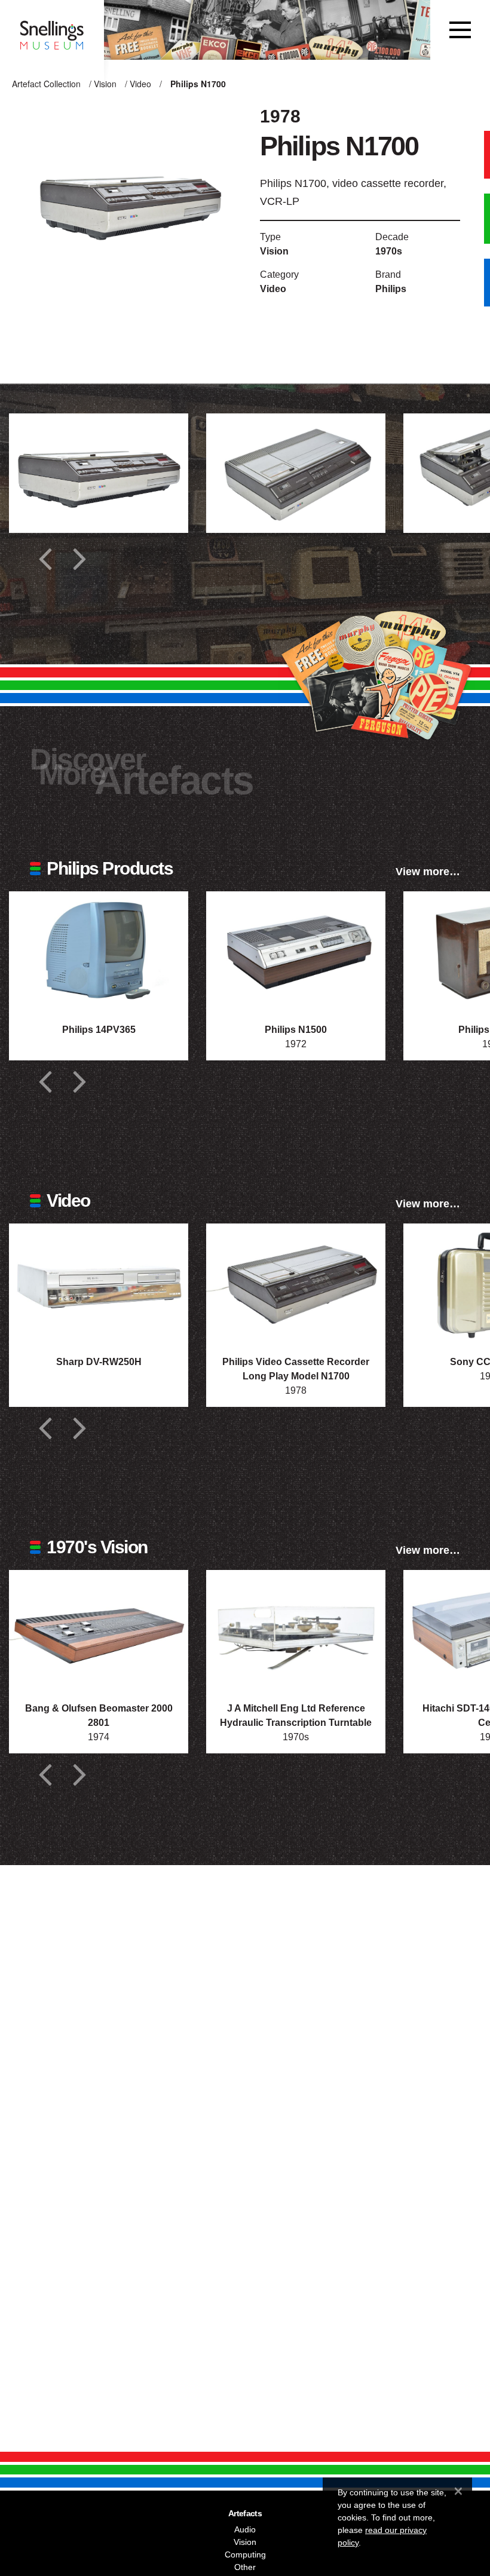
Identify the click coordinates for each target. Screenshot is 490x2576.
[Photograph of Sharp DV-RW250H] (99, 1283)
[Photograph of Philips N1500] (296, 951)
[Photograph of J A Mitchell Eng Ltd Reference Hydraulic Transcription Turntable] (296, 1630)
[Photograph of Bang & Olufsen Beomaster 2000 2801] (99, 1630)
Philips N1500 (296, 1030)
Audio (245, 2529)
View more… (428, 872)
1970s (389, 251)
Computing (245, 2554)
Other (245, 2567)
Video (140, 84)
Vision (105, 84)
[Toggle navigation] (460, 30)
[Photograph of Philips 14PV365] (99, 951)
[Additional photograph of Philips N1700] (99, 473)
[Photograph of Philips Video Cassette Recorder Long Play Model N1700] (296, 1283)
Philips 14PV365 (99, 1030)
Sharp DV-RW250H (99, 1362)
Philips (391, 289)
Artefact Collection (46, 84)
